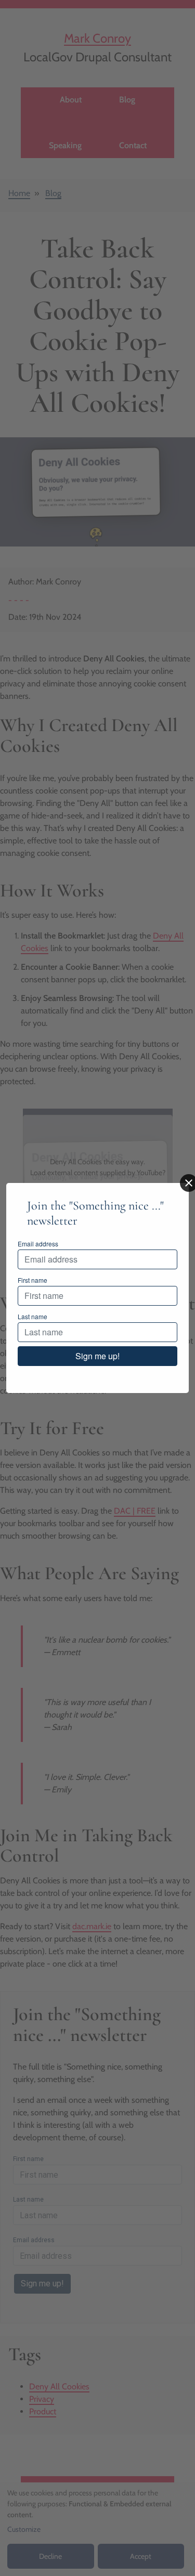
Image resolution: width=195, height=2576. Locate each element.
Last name (32, 1316)
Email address (38, 1244)
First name (32, 1280)
